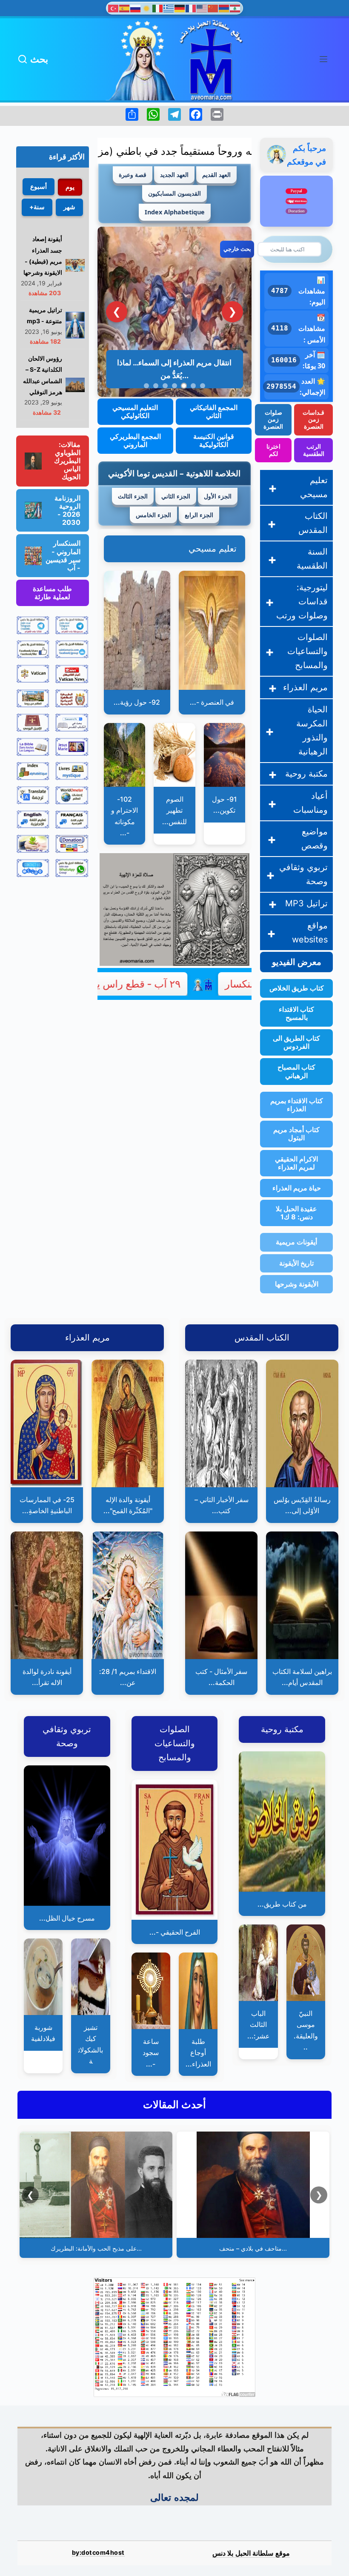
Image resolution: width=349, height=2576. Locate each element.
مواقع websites (310, 932)
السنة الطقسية (312, 559)
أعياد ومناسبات (310, 803)
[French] (191, 8)
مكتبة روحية (306, 774)
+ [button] (273, 488)
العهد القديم (216, 175)
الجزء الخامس (153, 515)
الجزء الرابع (199, 515)
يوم (70, 187)
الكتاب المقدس (313, 523)
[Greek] (169, 8)
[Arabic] (235, 8)
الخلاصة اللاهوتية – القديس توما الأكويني (174, 473)
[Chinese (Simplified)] (213, 8)
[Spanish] (125, 8)
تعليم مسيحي (213, 549)
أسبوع (39, 186)
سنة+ (37, 207)
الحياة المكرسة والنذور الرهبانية (312, 730)
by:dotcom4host (98, 2552)
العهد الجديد (174, 175)
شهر (69, 207)
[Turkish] (114, 8)
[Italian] (158, 8)
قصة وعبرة (133, 175)
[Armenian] (224, 8)
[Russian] (136, 8)
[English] (202, 8)
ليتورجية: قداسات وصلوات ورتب (302, 601)
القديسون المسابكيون (174, 193)
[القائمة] (323, 59)
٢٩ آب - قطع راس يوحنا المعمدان (173, 984)
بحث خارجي (237, 249)
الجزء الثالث (133, 496)
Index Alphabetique (175, 212)
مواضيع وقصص (315, 838)
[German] (180, 8)
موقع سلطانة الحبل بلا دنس (251, 2553)
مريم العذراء (305, 687)
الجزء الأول (218, 496)
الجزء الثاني (176, 496)
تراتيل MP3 (306, 903)
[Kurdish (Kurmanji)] (147, 8)
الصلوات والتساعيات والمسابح (308, 651)
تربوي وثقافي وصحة (303, 874)
